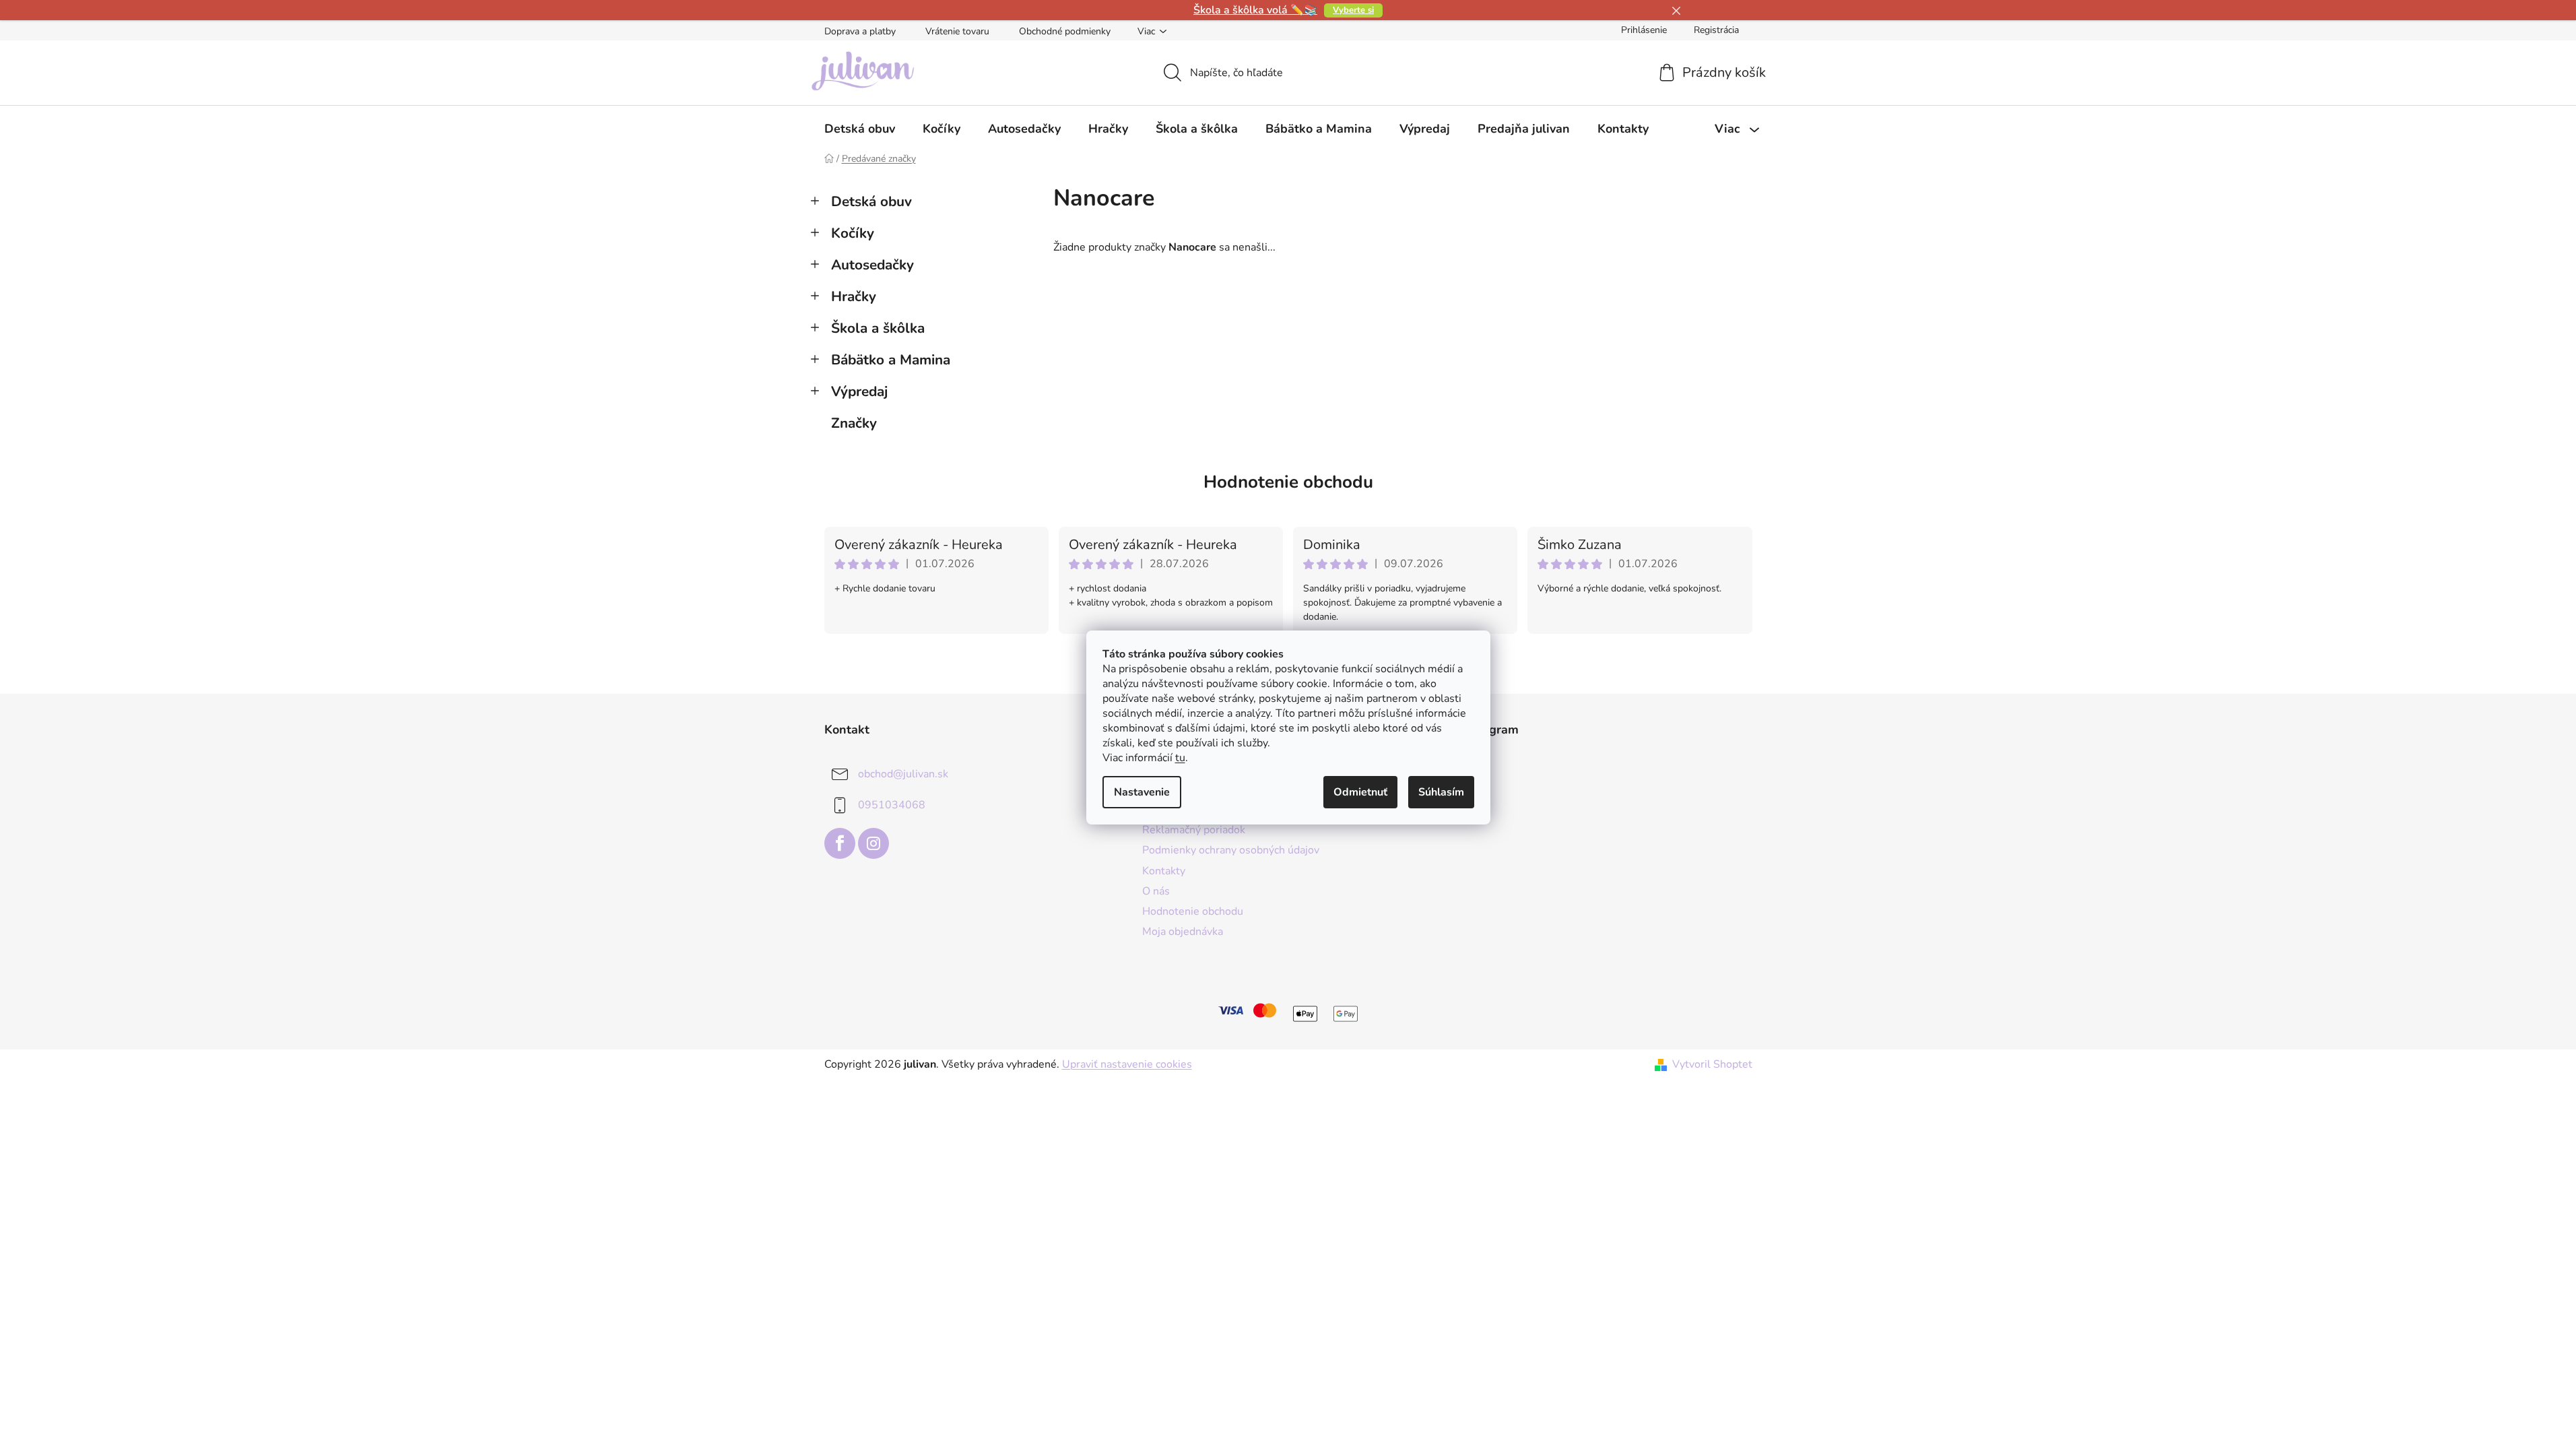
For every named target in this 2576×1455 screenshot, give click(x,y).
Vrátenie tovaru (957, 31)
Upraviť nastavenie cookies (1127, 1064)
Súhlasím (1441, 792)
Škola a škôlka (878, 328)
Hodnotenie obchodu (1288, 482)
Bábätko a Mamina (891, 360)
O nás (1156, 891)
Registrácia (1716, 30)
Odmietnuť (1360, 792)
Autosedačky (872, 265)
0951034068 (892, 805)
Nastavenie (1142, 792)
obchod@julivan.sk (903, 774)
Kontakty (1164, 871)
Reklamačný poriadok (1194, 830)
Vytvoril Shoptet (1712, 1064)
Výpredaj (859, 391)
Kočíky (853, 233)
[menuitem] (860, 129)
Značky (854, 423)
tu (1180, 758)
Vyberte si (1353, 10)
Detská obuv (871, 201)
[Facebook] (840, 843)
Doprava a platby (860, 31)
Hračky (854, 296)
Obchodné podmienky (1065, 31)
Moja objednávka (1183, 932)
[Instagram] (873, 843)
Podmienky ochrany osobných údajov (1231, 850)
